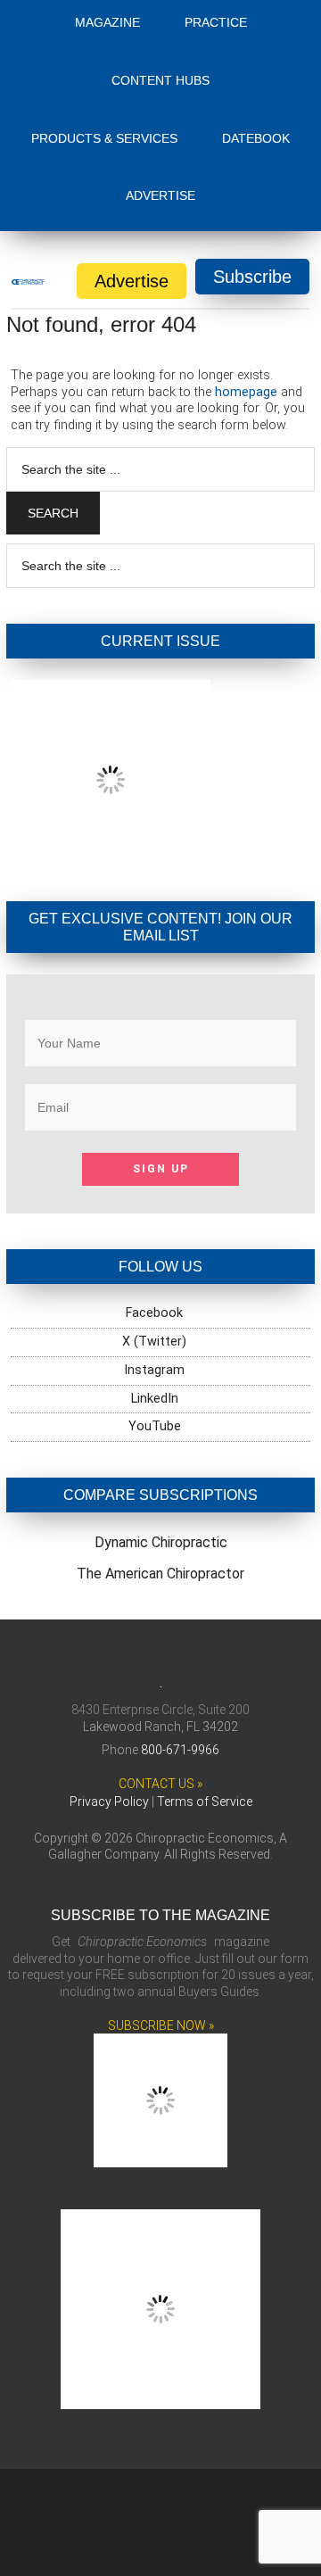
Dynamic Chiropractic (161, 1688)
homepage (246, 392)
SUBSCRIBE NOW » (161, 2213)
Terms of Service (205, 1990)
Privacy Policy (109, 1990)
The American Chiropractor (160, 1718)
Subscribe (252, 277)
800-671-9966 (180, 1937)
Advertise (132, 281)
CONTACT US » (160, 1971)
